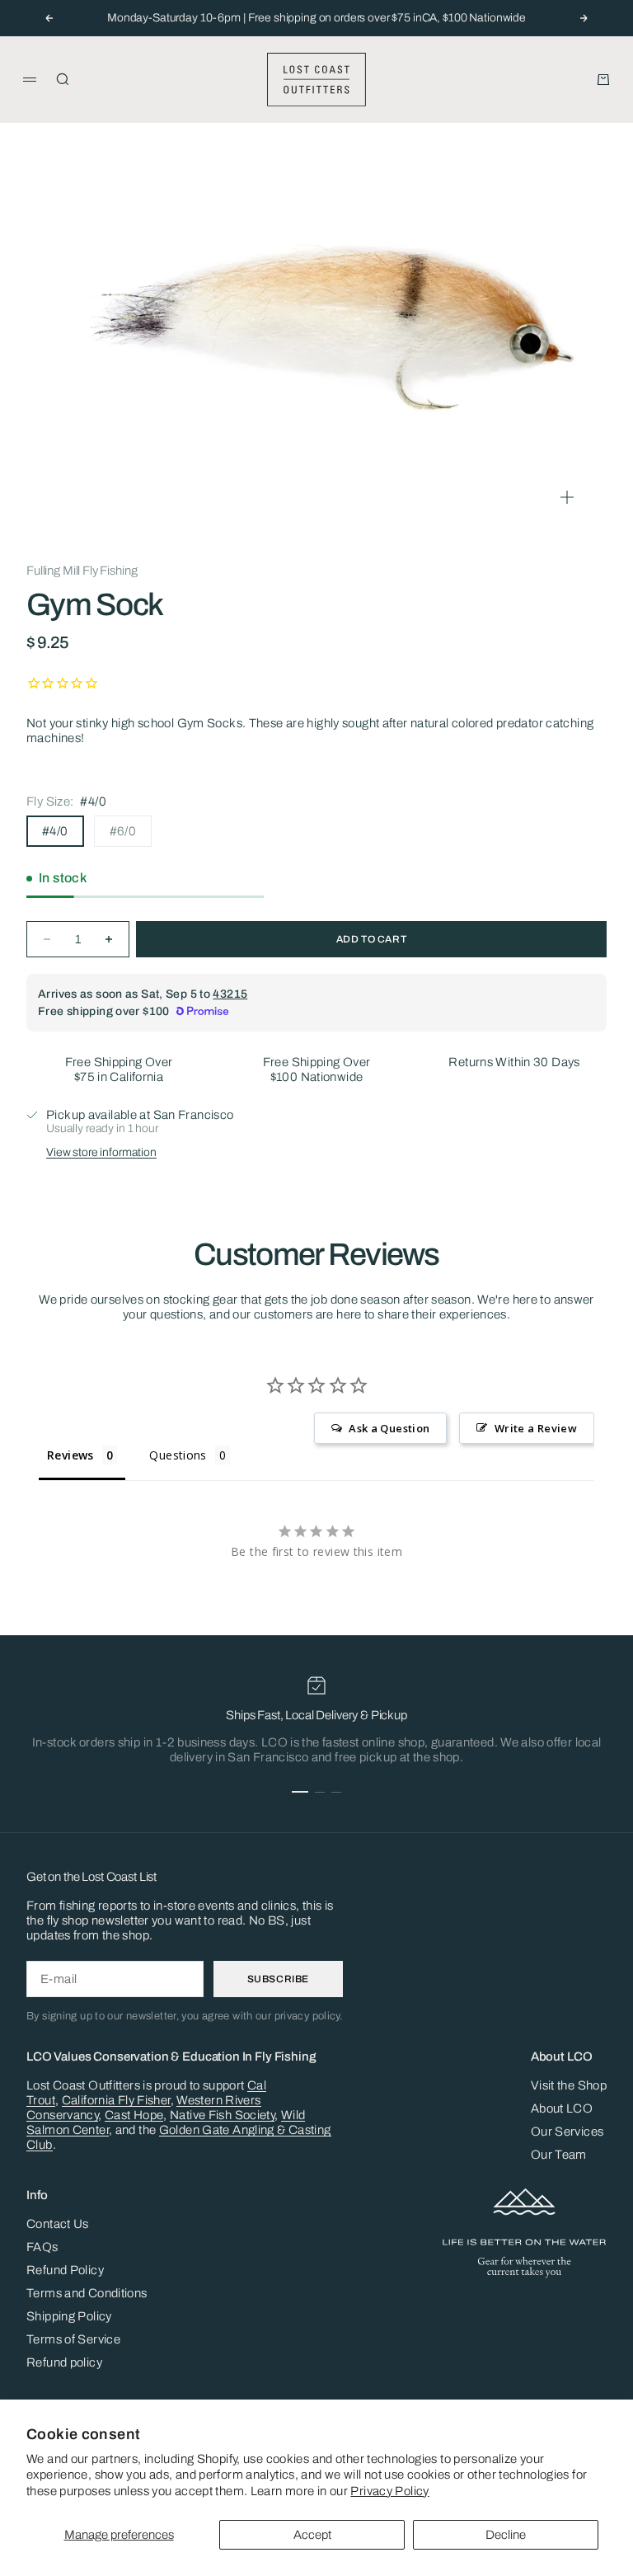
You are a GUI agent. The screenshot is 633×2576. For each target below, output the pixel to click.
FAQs (42, 2247)
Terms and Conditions (87, 2293)
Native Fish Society (222, 2115)
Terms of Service (73, 2339)
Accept (312, 2535)
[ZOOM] (567, 497)
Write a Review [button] (536, 1428)
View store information (101, 1152)
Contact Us (58, 2224)
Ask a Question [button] (389, 1428)
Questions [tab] (178, 1455)
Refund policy (64, 2362)
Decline (506, 2535)
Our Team (559, 2155)
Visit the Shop (569, 2085)
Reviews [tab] (70, 1455)
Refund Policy (65, 2270)
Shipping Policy (69, 2316)
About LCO (562, 2108)
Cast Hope (134, 2115)
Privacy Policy (389, 2491)
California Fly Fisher (116, 2100)
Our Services (567, 2132)
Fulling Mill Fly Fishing (82, 571)
